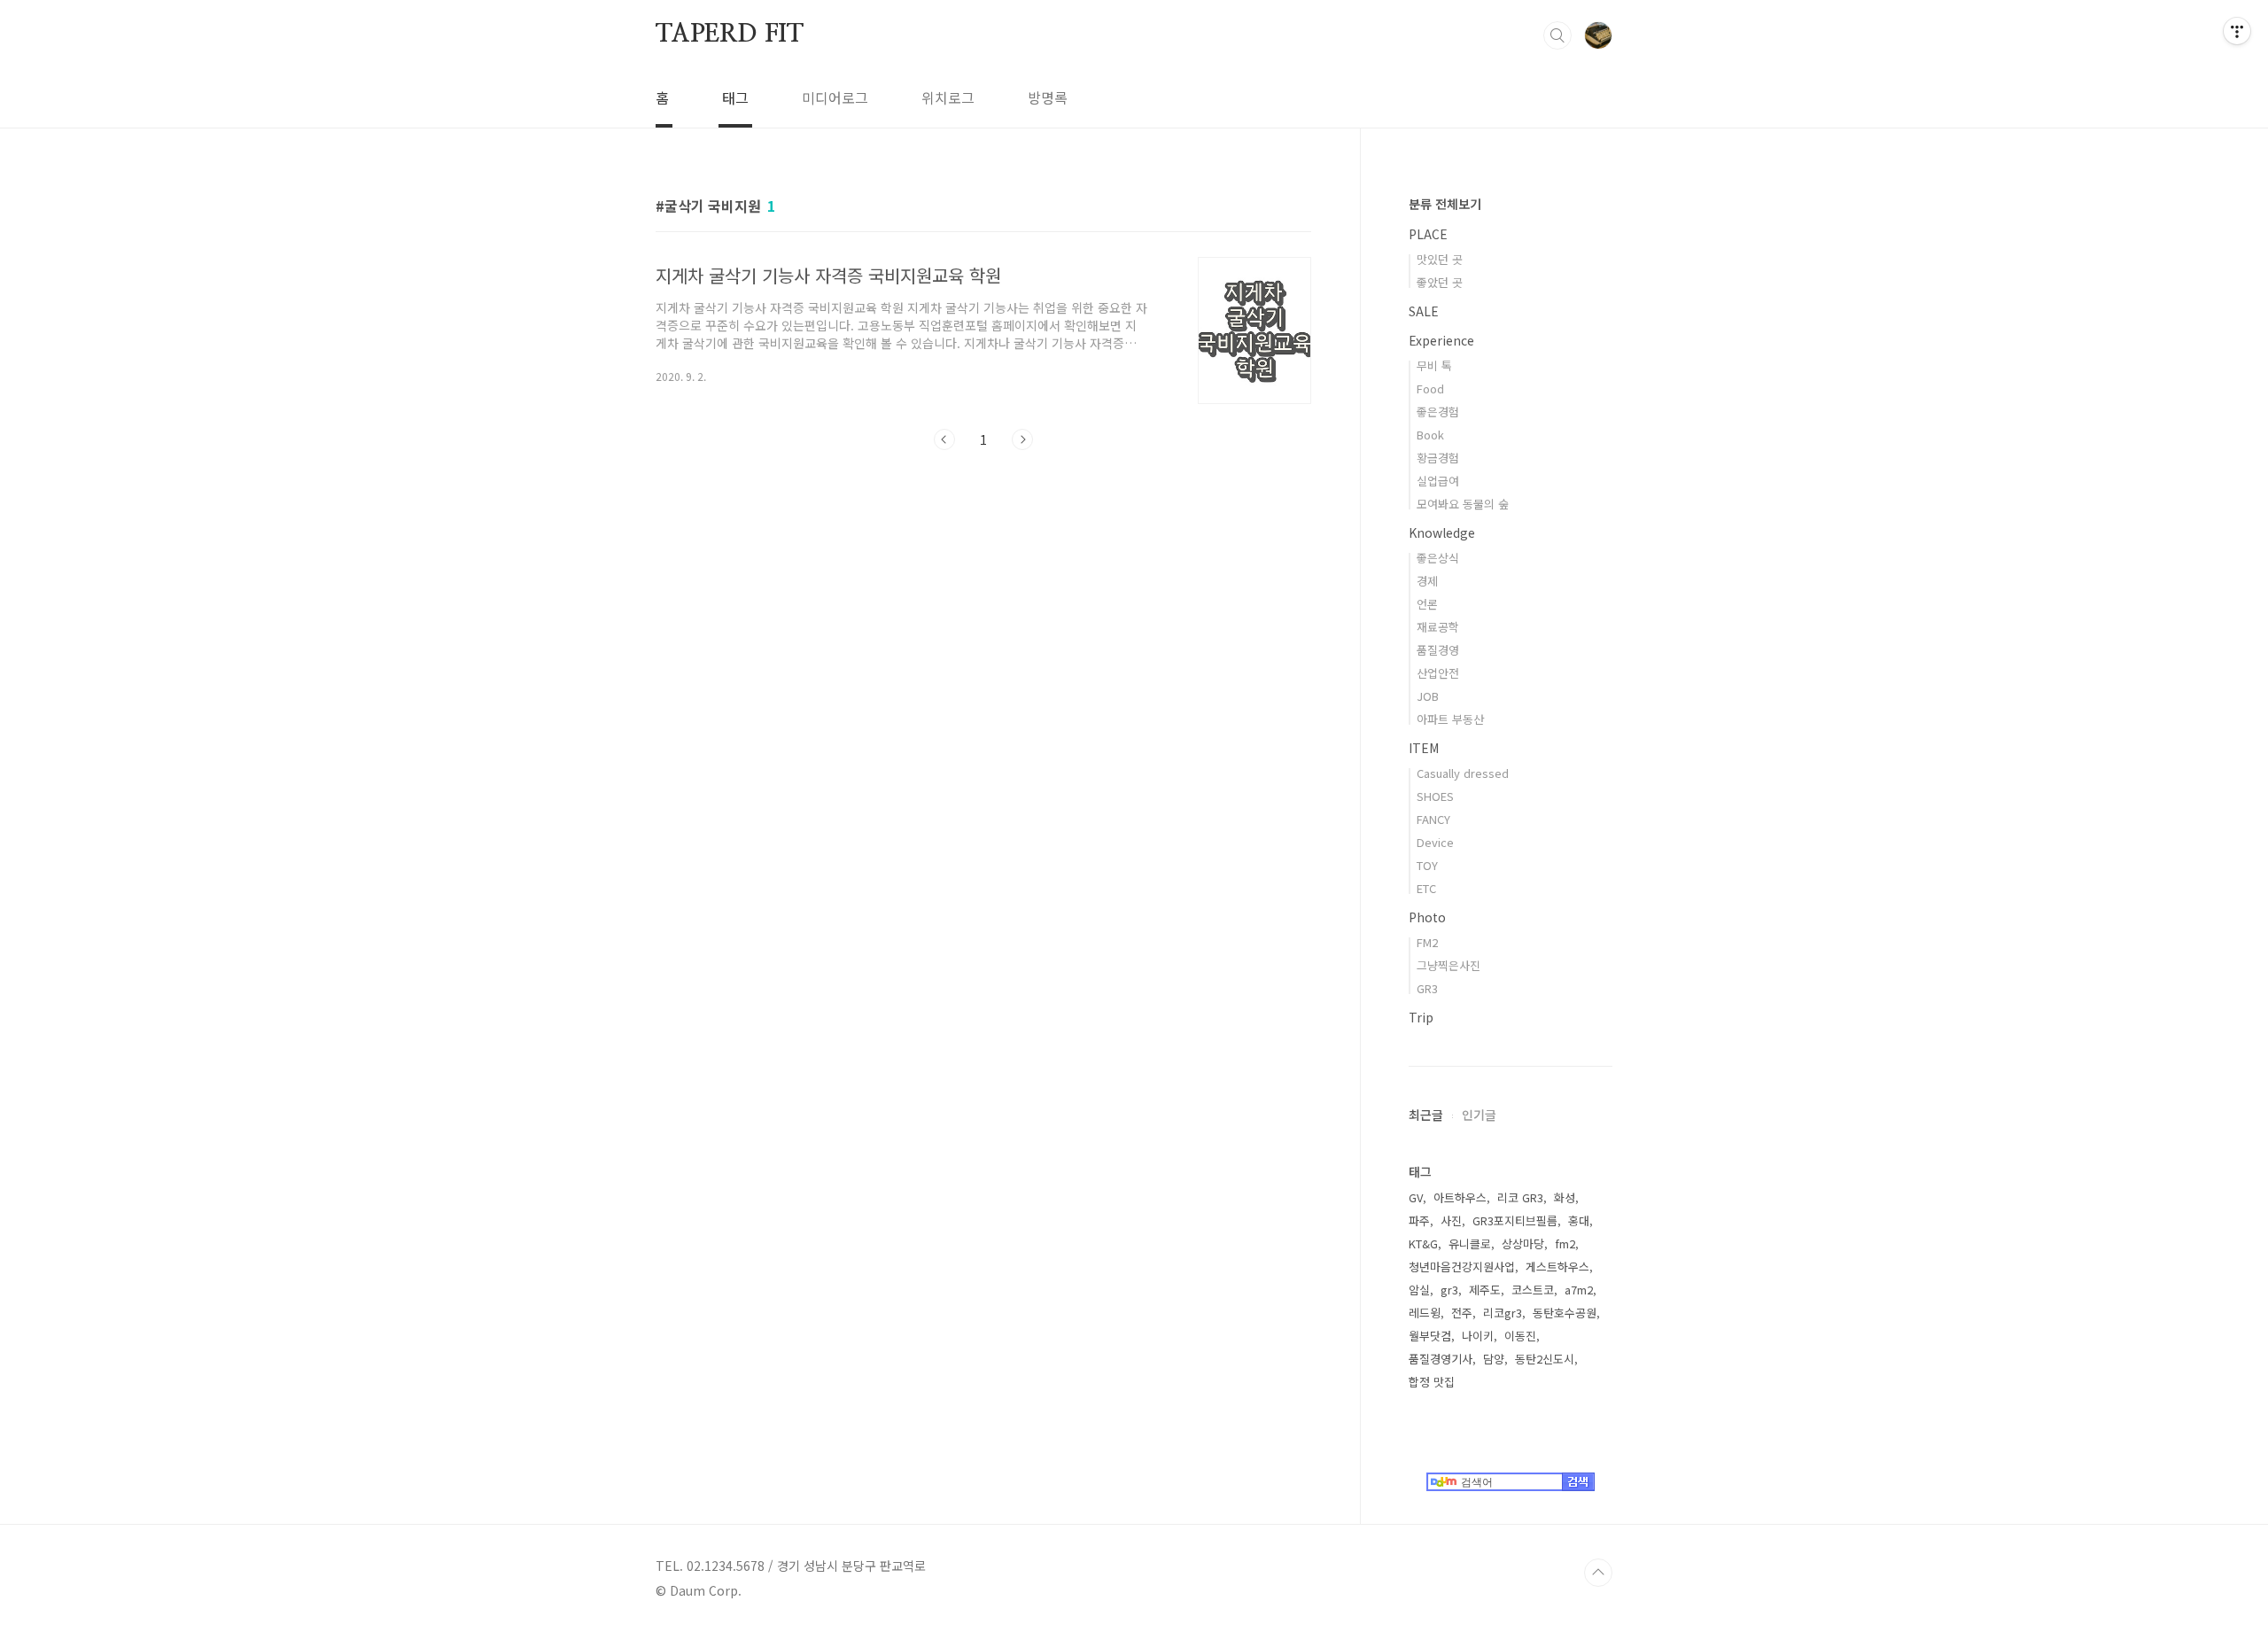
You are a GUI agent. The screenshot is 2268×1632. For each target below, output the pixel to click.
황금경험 (1438, 458)
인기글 (1479, 1115)
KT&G (1423, 1243)
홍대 (1579, 1220)
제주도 (1485, 1290)
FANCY (1433, 819)
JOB (1428, 696)
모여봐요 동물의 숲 (1463, 504)
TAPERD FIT (730, 35)
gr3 (1449, 1290)
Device (1435, 842)
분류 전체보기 (1445, 204)
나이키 (1478, 1336)
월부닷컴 (1430, 1336)
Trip (1421, 1017)
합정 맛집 (1432, 1382)
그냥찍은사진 (1449, 965)
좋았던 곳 (1440, 282)
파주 (1419, 1220)
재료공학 (1438, 627)
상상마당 (1523, 1243)
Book (1430, 435)
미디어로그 (835, 97)
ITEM (1424, 748)
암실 (1419, 1290)
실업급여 (1438, 481)
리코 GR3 (1520, 1197)
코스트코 (1533, 1290)
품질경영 (1438, 650)
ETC (1426, 888)
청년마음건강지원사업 (1462, 1267)
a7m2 (1579, 1290)
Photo (1427, 917)
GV (1416, 1197)
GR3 (1427, 988)
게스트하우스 (1557, 1267)
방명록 (1048, 97)
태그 (735, 97)
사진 (1451, 1220)
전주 (1462, 1313)
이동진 (1520, 1336)
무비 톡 (1434, 365)
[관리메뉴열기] (2237, 31)
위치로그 (948, 97)
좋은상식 (1438, 558)
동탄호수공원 (1565, 1313)
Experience (1441, 340)
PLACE (1428, 234)
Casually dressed (1463, 773)
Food (1430, 389)
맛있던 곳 (1440, 259)
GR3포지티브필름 (1515, 1220)
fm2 (1565, 1243)
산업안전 (1438, 673)
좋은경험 (1438, 412)
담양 (1494, 1359)
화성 (1565, 1197)
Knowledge (1442, 532)
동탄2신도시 (1545, 1359)
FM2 (1427, 942)
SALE (1424, 311)
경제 (1427, 581)
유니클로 (1470, 1243)
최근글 (1426, 1115)
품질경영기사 (1441, 1359)
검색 (1557, 35)
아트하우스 (1460, 1197)
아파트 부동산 (1450, 719)
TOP (1598, 1573)
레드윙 (1425, 1313)
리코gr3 (1503, 1313)
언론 (1427, 604)
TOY (1427, 865)
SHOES (1435, 796)
